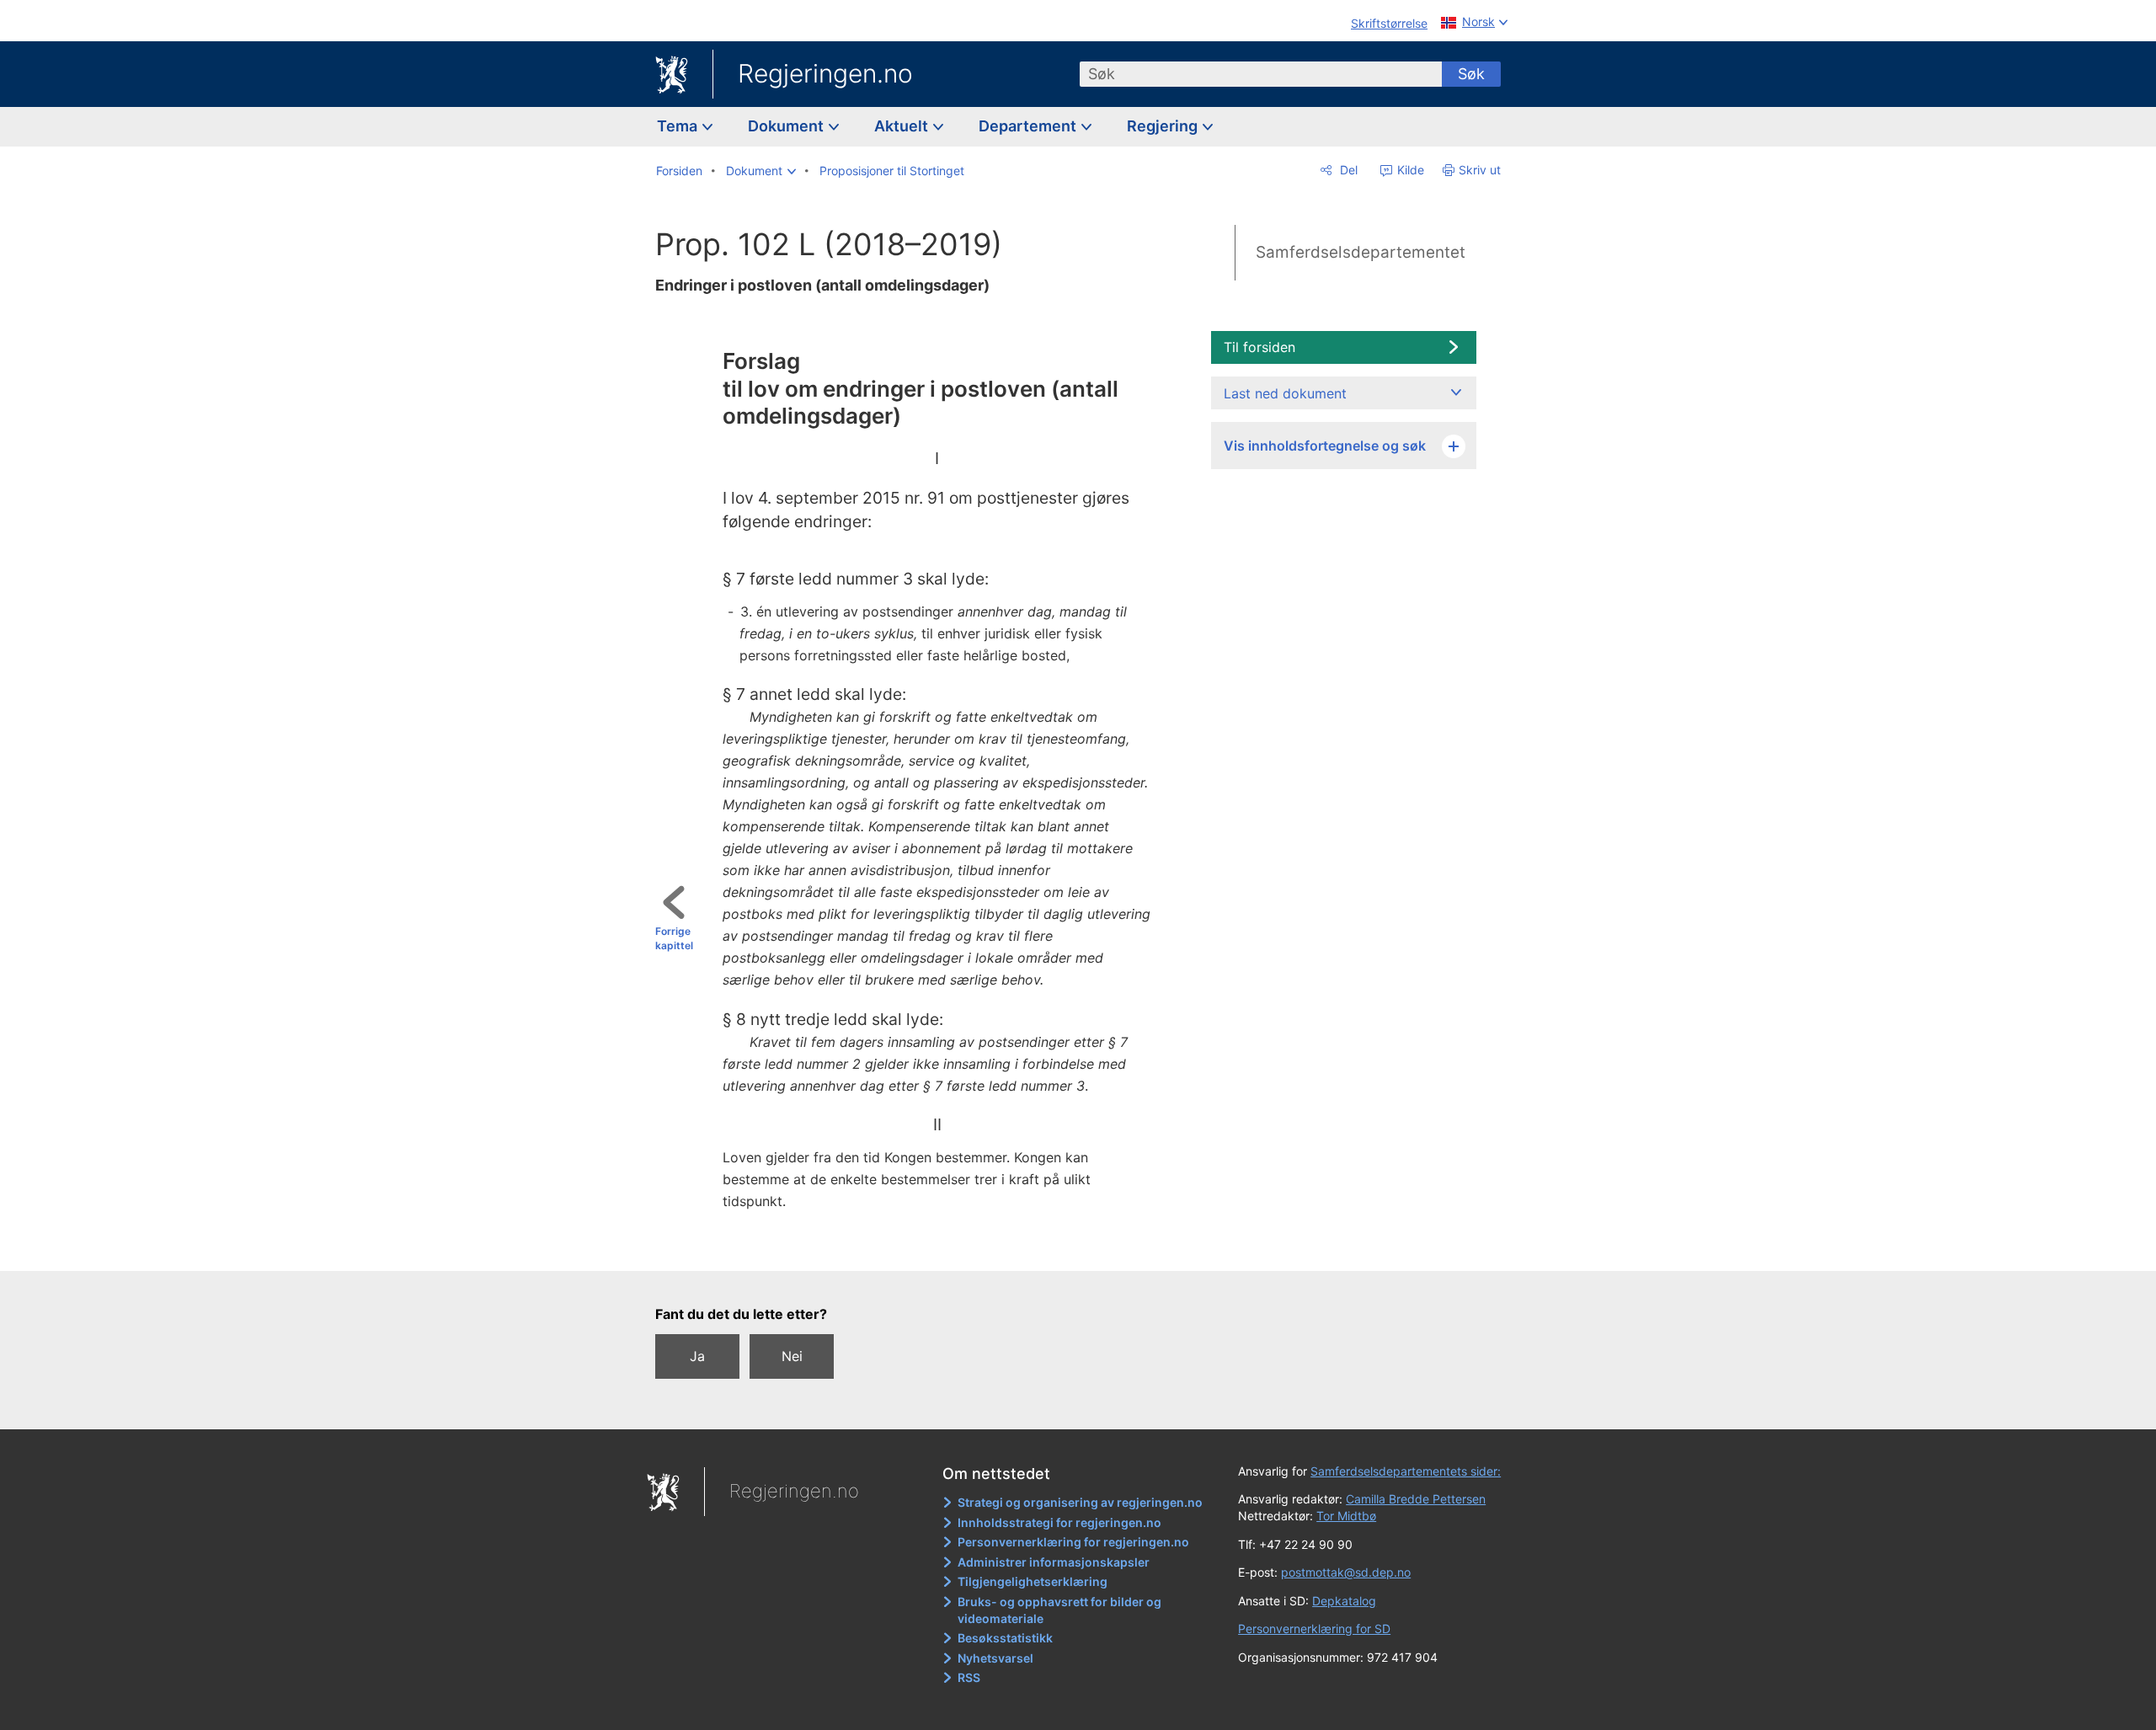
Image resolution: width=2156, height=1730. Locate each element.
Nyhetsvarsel (995, 1658)
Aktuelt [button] (903, 126)
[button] (761, 171)
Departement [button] (1029, 126)
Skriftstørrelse (1389, 23)
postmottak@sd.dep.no (1346, 1572)
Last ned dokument (1285, 393)
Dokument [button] (787, 126)
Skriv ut (1480, 170)
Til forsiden (1259, 347)
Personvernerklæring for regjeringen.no (1073, 1542)
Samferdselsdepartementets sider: (1406, 1471)
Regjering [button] (1164, 126)
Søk (1471, 74)
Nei (792, 1356)
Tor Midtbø (1346, 1516)
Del (1347, 170)
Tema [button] (679, 126)
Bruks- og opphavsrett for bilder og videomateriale (1059, 1610)
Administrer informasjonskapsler (1054, 1562)
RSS (969, 1677)
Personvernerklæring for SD (1314, 1629)
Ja (697, 1356)
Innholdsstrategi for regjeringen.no (1059, 1522)
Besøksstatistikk (1005, 1638)
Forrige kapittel (674, 938)
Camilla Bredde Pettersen (1416, 1499)
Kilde (1409, 170)
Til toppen (932, 1246)
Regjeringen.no (825, 73)
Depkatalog (1344, 1601)
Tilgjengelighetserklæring (1033, 1581)
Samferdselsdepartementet (1361, 252)
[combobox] (1261, 74)
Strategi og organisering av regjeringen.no (1080, 1502)
